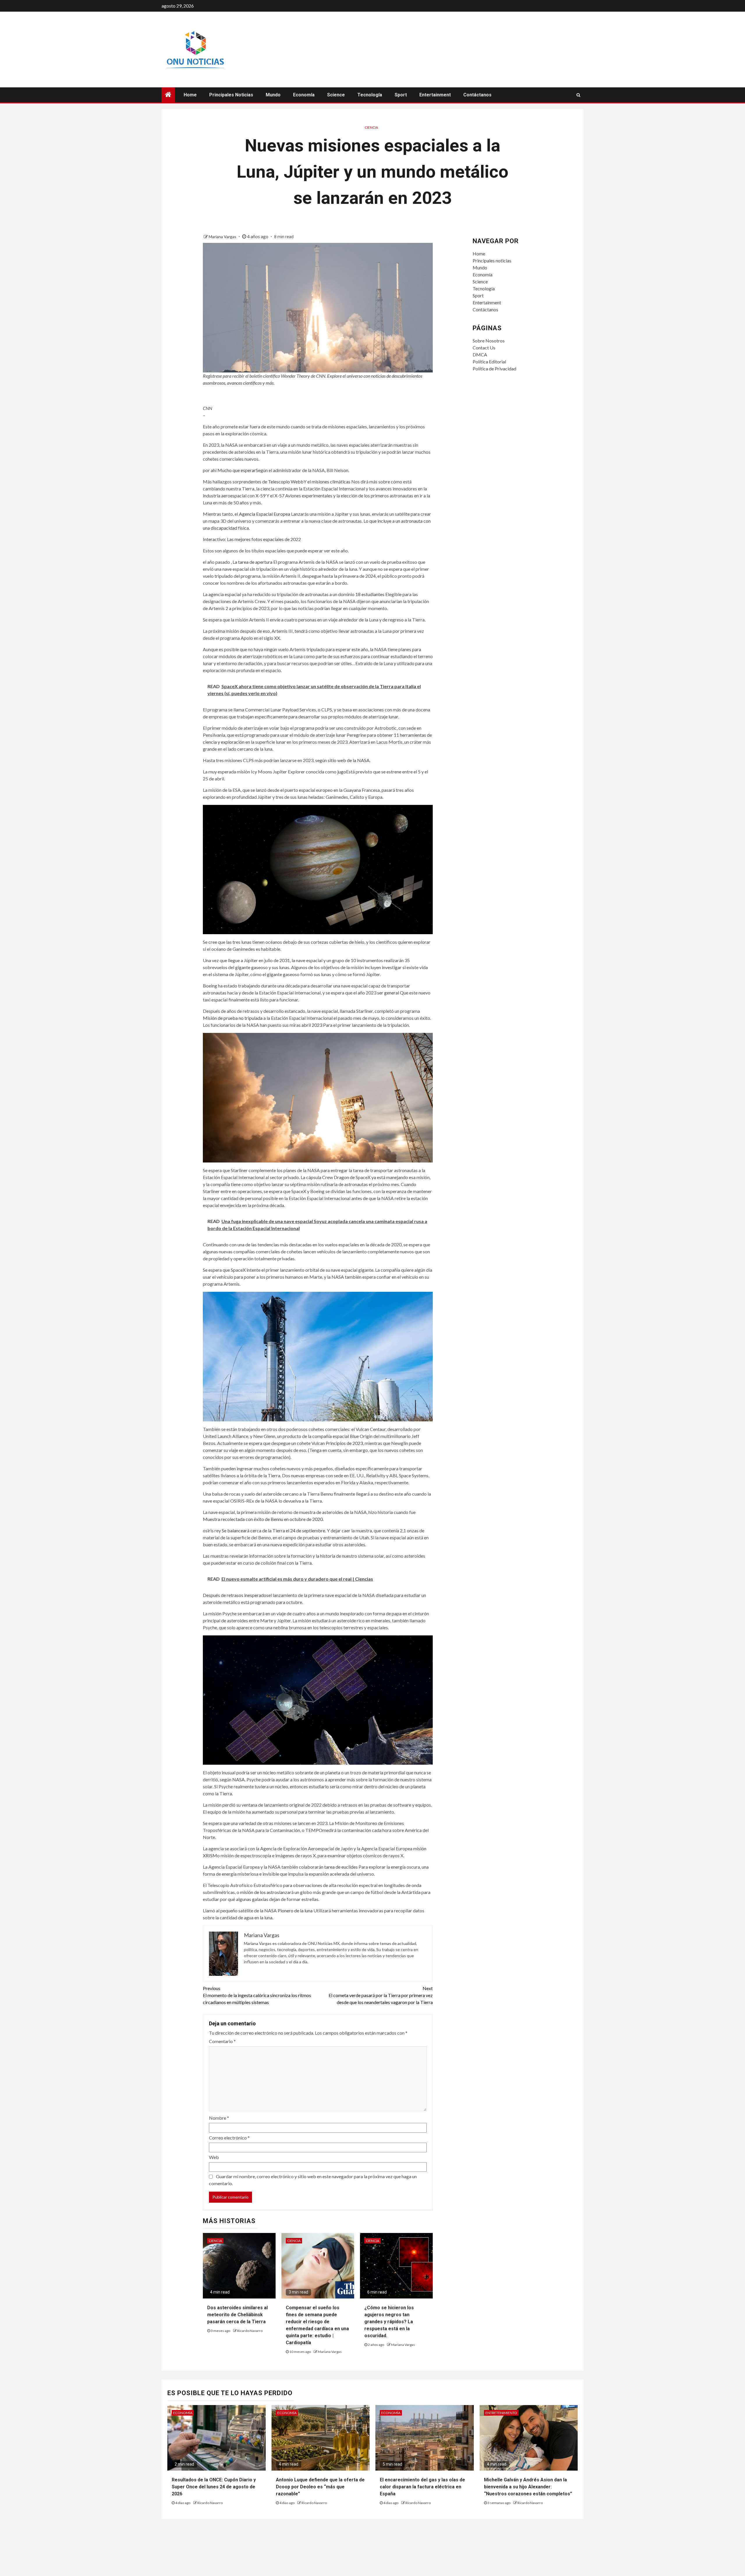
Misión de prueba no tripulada (233, 1018)
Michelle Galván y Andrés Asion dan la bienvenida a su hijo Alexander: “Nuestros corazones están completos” (528, 2487)
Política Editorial (489, 362)
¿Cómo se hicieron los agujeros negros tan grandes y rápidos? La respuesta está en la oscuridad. (389, 2322)
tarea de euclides (341, 1867)
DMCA (480, 355)
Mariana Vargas (223, 237)
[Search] (578, 95)
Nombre (219, 2118)
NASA (238, 1779)
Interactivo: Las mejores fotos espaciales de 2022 (252, 539)
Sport (401, 95)
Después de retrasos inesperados (236, 1595)
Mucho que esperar (237, 470)
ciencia (371, 127)
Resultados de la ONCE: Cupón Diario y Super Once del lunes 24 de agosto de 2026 (214, 2487)
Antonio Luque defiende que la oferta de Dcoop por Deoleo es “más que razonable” (320, 2487)
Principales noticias (231, 95)
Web (214, 2157)
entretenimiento (501, 2413)
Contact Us (484, 348)
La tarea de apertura (253, 562)
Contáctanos (477, 95)
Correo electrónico (229, 2138)
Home (190, 95)
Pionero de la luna (295, 1910)
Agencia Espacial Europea (265, 514)
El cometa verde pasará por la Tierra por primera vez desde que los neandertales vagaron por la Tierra (381, 1995)
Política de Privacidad (494, 369)
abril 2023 (312, 1025)
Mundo (273, 95)
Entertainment (435, 95)
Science (336, 95)
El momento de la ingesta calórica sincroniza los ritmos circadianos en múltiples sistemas (257, 1995)
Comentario (222, 2041)
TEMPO (314, 1830)
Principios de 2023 (344, 1443)
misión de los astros (260, 1892)
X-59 (260, 495)
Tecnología (370, 95)
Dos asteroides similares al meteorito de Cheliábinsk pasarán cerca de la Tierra (237, 2315)
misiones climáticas (331, 482)
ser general (388, 993)
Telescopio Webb (286, 482)
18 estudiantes (370, 594)
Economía (304, 95)
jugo (342, 772)
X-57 (279, 495)
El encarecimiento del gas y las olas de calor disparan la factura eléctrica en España (422, 2487)
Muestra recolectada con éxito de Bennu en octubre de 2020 (263, 1519)
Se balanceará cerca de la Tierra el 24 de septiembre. (274, 1530)
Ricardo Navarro (250, 2331)
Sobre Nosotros (489, 341)
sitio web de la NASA (349, 760)
